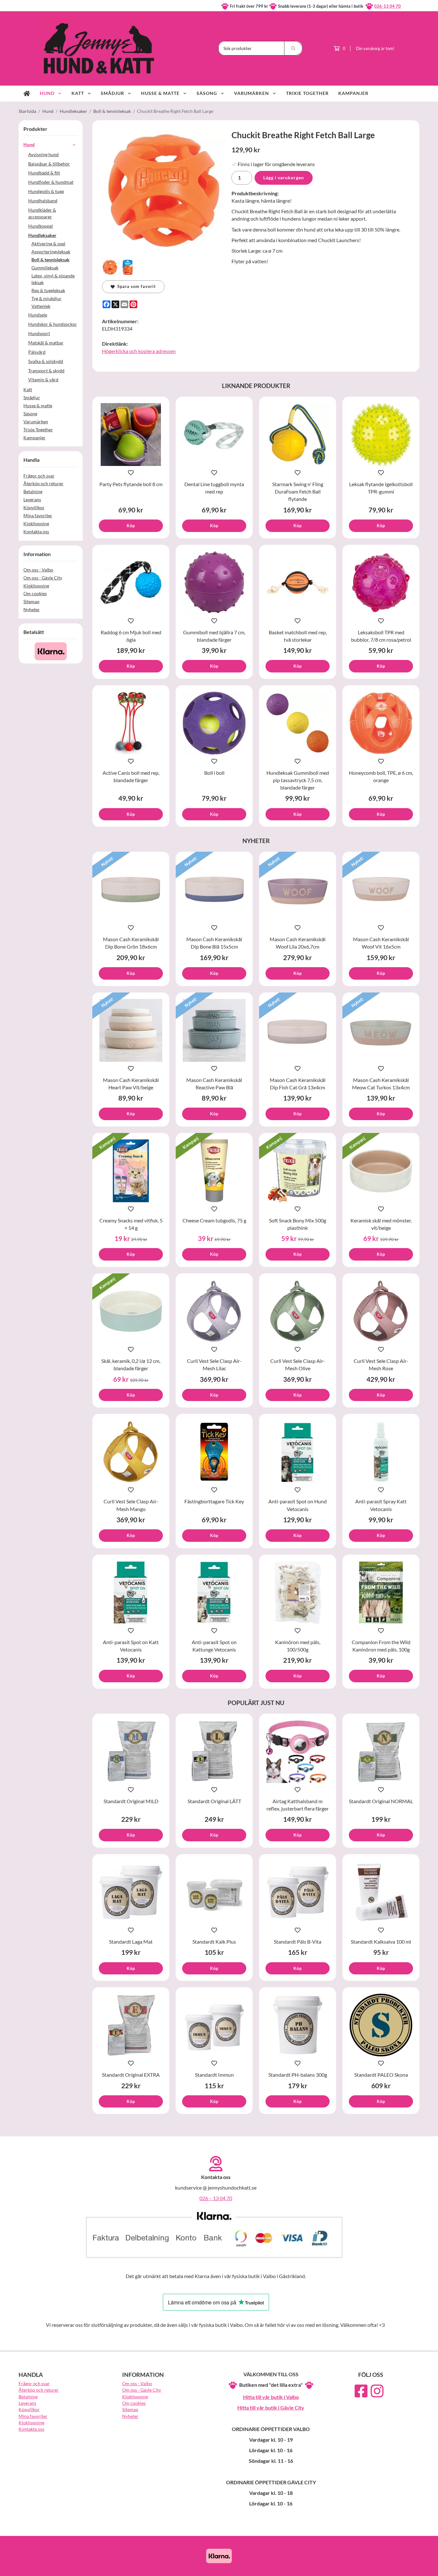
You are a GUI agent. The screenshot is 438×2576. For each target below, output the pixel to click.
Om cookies (35, 593)
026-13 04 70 (387, 6)
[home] (27, 94)
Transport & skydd (46, 371)
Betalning (33, 491)
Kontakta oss (36, 532)
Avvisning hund (43, 154)
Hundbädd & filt (44, 173)
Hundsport (39, 333)
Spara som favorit (135, 286)
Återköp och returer (43, 483)
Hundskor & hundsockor (53, 324)
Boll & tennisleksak (51, 260)
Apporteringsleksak (51, 252)
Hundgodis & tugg (46, 191)
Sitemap (31, 601)
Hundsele (38, 315)
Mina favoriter (38, 515)
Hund (47, 93)
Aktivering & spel (48, 244)
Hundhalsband (43, 201)
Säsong (207, 93)
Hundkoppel (41, 226)
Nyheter (32, 609)
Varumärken (252, 93)
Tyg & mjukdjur (46, 298)
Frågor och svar (39, 476)
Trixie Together (307, 93)
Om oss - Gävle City (43, 578)
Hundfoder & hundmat (51, 182)
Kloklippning (36, 524)
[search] (293, 48)
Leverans (32, 499)
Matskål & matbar (46, 343)
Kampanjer (353, 93)
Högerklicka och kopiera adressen (139, 351)
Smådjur (112, 93)
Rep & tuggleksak (48, 290)
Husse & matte (160, 93)
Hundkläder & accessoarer (42, 213)
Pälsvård (37, 352)
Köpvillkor (34, 507)
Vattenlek (41, 306)
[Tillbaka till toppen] (411, 2567)
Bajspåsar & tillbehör (49, 164)
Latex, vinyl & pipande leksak (53, 279)
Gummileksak (45, 268)
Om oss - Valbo (38, 570)
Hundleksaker (42, 235)
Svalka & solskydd (46, 361)
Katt (78, 93)
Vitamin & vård (43, 380)
